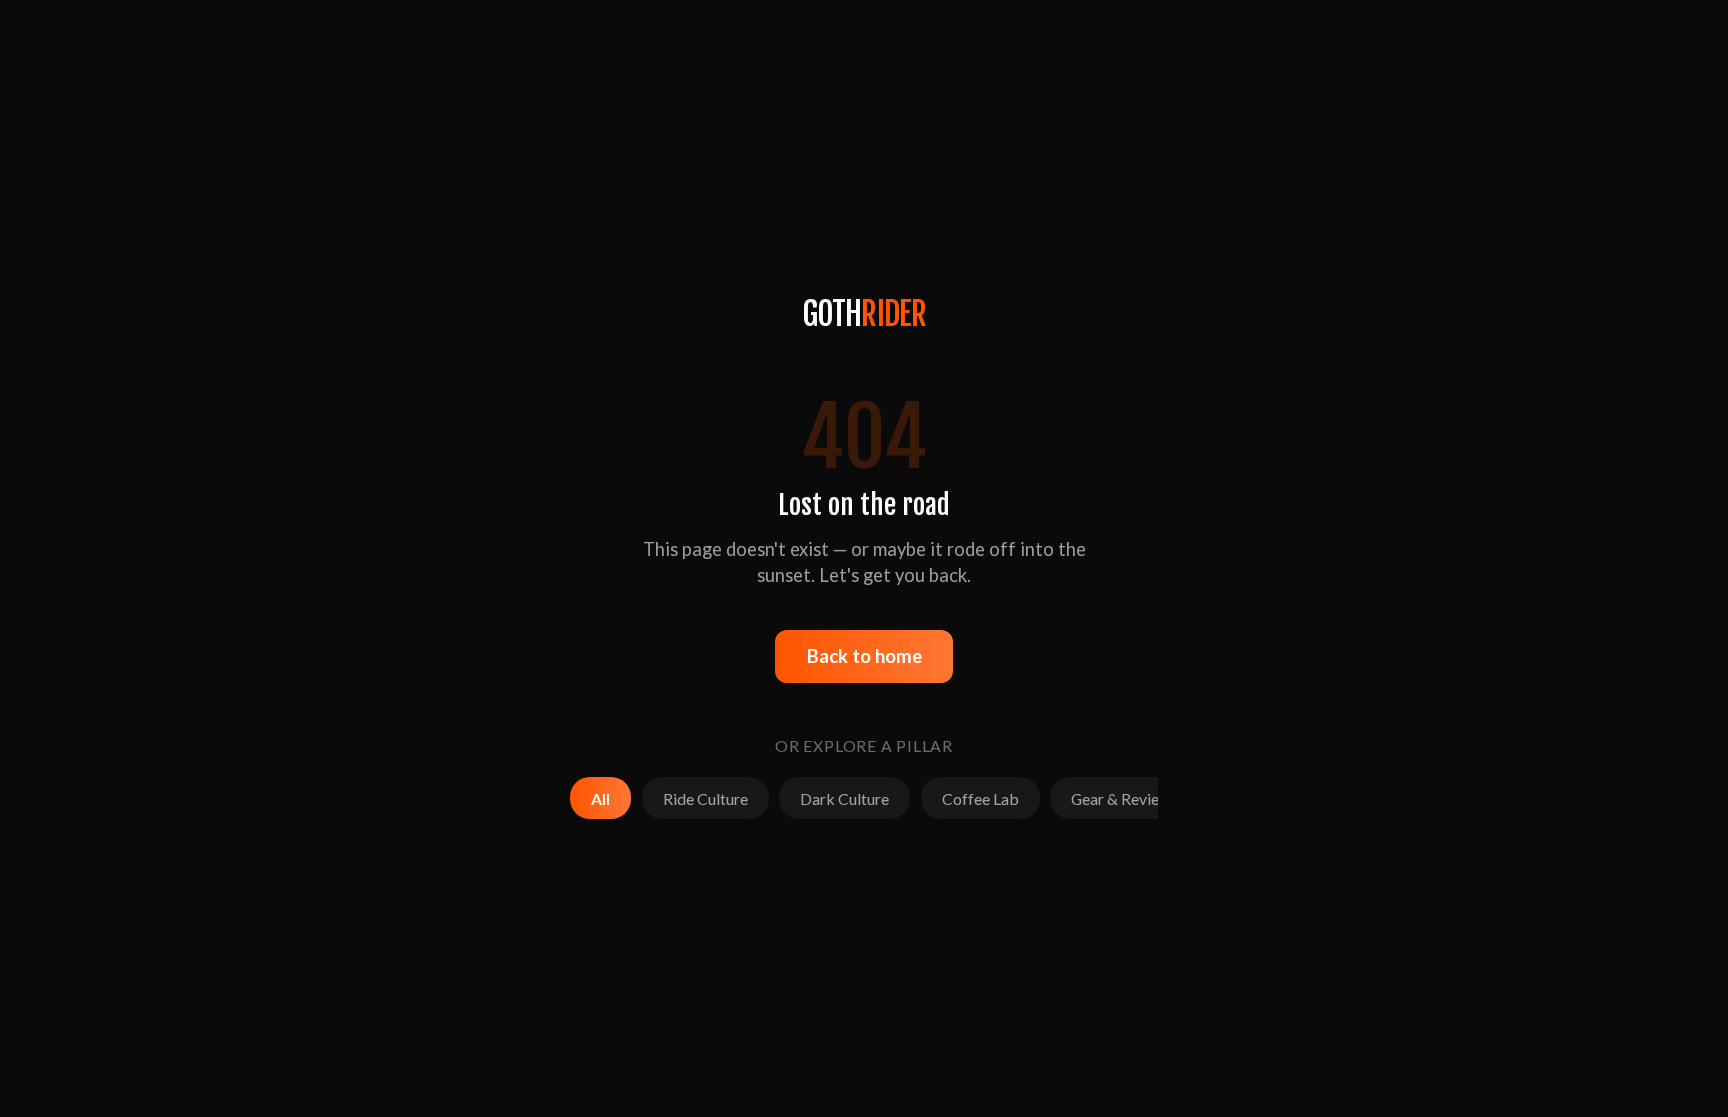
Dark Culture (844, 798)
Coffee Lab (980, 798)
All (600, 798)
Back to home (864, 656)
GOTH (864, 314)
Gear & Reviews (1124, 798)
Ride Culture (705, 798)
